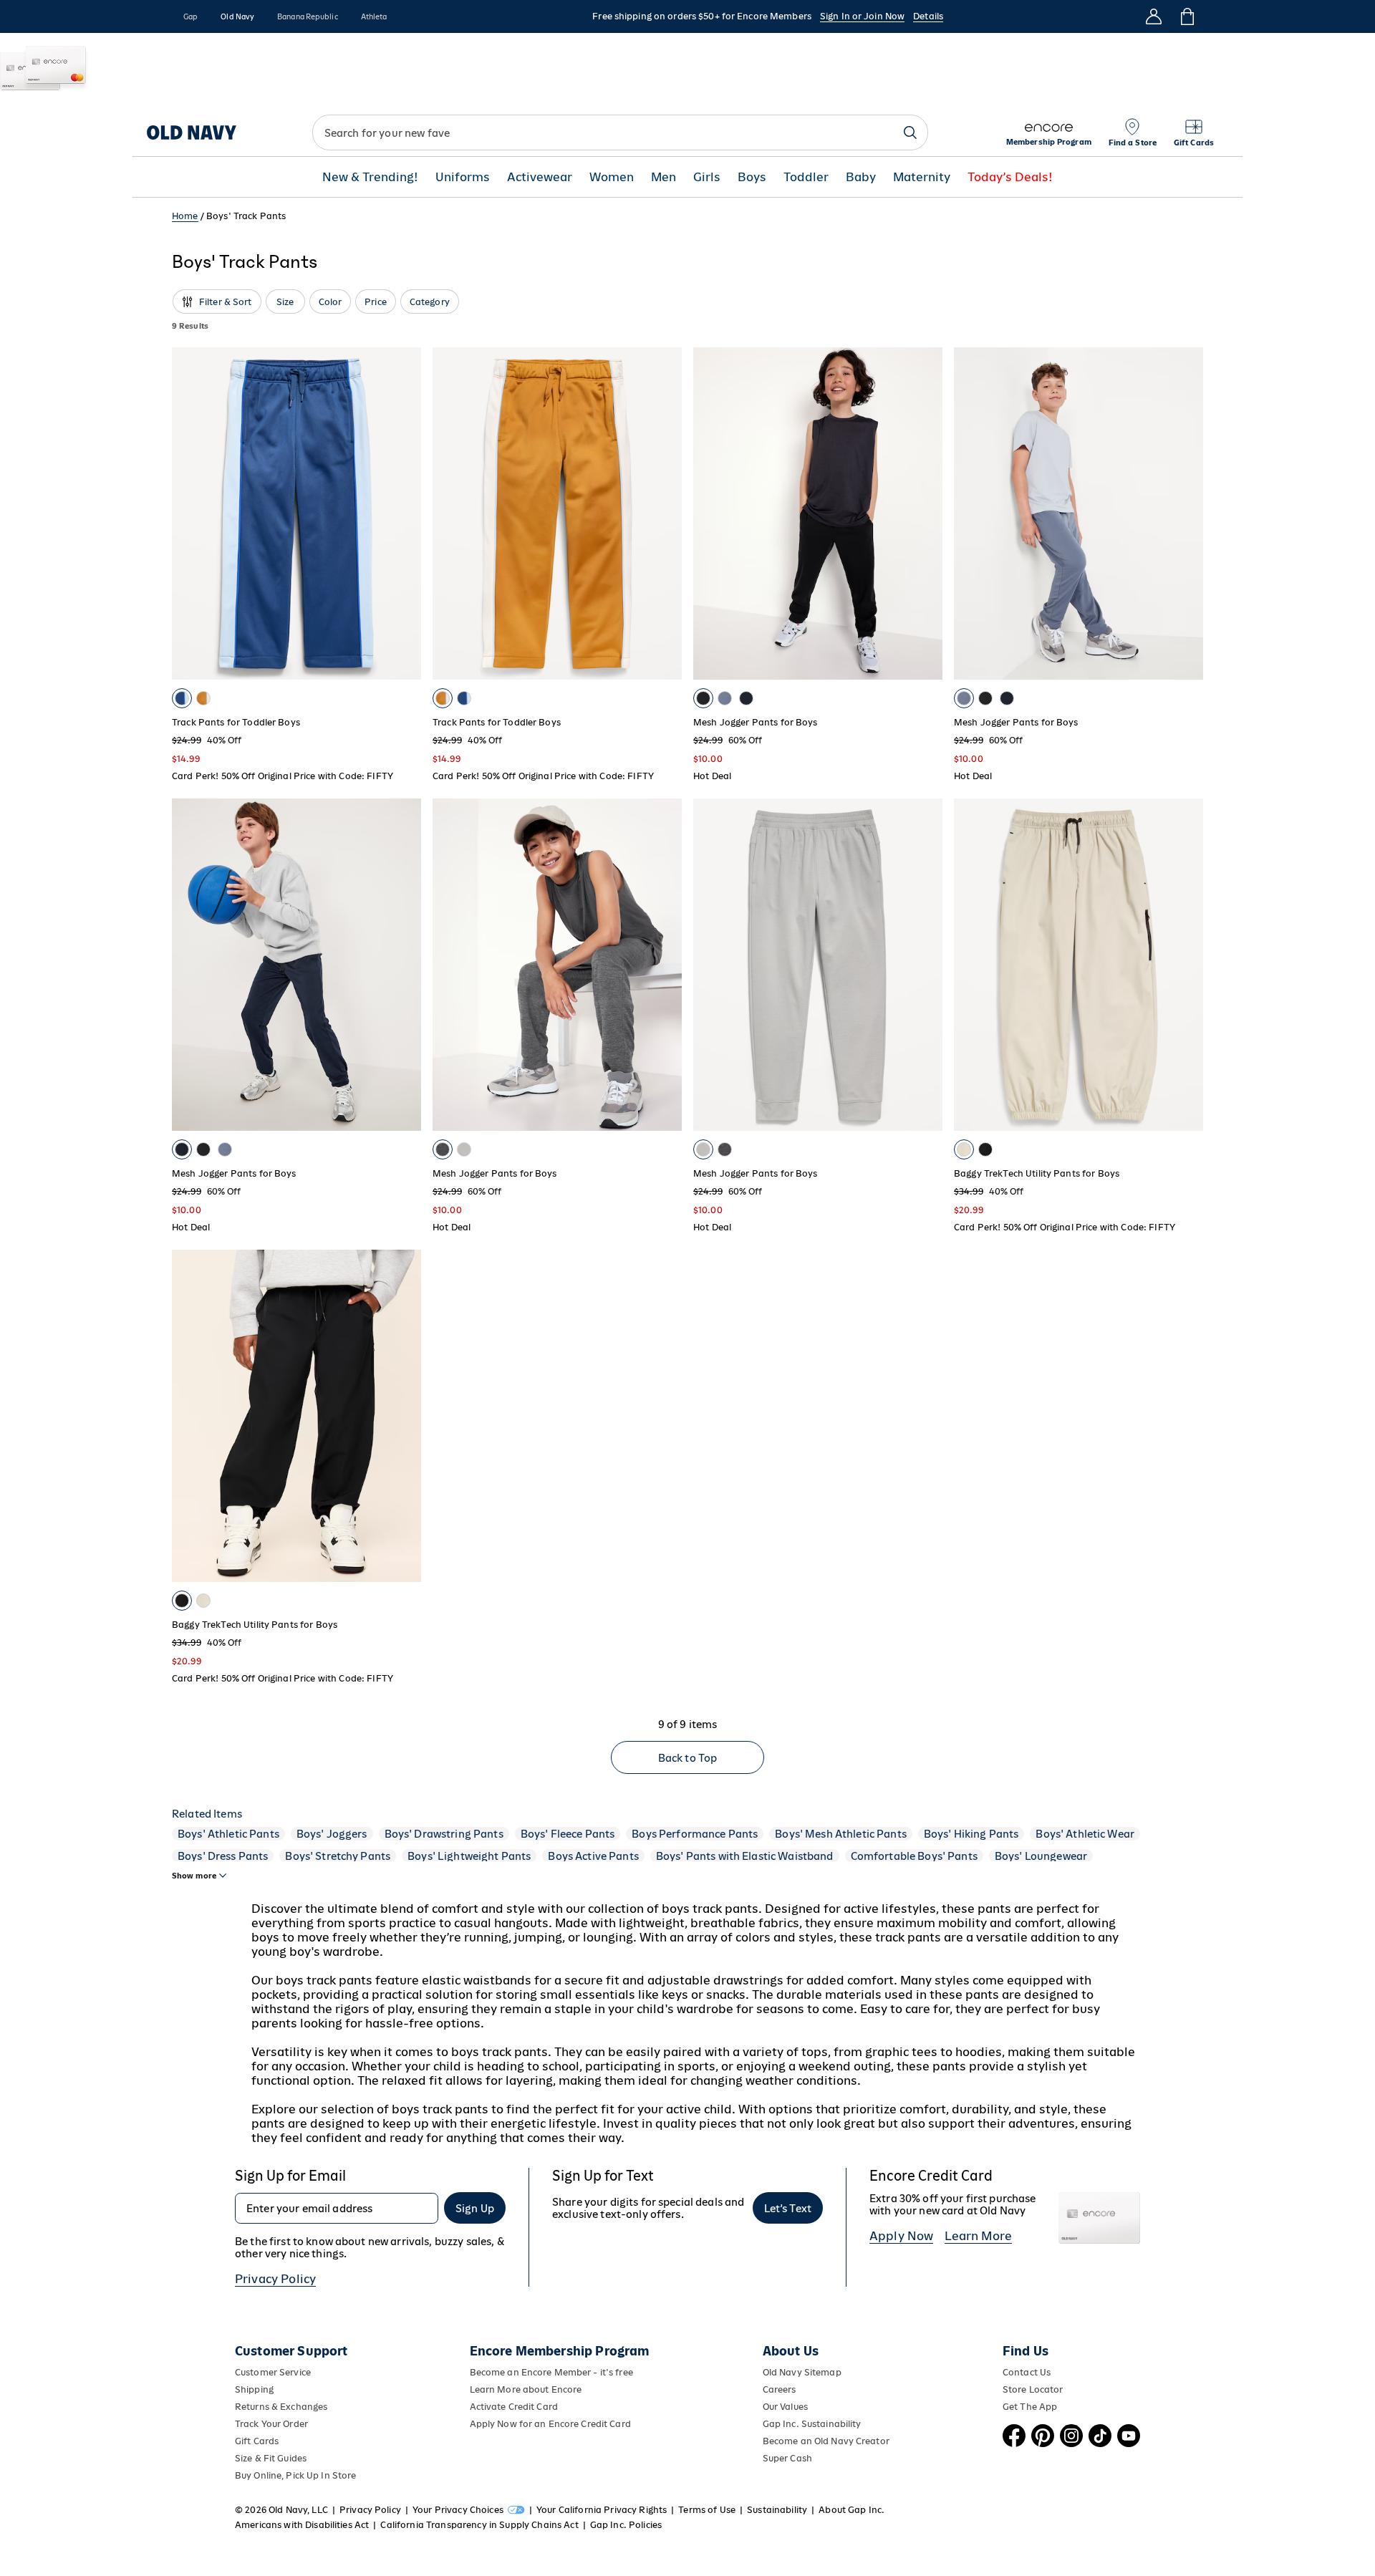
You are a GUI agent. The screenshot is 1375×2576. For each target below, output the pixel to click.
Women (612, 177)
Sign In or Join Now (862, 16)
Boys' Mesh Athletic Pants (841, 1834)
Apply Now (901, 2236)
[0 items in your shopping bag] (1186, 16)
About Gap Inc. (851, 2510)
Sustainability (777, 2510)
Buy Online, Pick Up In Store (295, 2475)
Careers (780, 2389)
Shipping (254, 2389)
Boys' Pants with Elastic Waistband (745, 1856)
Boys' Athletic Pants (228, 1834)
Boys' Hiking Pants (971, 1834)
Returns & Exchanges (281, 2407)
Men (664, 177)
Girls (707, 177)
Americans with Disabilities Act (302, 2525)
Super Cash (787, 2458)
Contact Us (1027, 2372)
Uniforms (463, 177)
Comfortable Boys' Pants (914, 1856)
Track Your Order (271, 2424)
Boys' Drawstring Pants (444, 1834)
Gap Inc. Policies (626, 2525)
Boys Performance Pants (695, 1834)
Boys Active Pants (593, 1856)
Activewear (540, 177)
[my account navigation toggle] (1154, 16)
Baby (861, 177)
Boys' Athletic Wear (1085, 1834)
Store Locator (1033, 2389)
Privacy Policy (275, 2279)
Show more (194, 1876)
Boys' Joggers (332, 1834)
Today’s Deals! (1010, 177)
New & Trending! (370, 177)
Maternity (922, 177)
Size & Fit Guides (271, 2458)
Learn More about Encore (526, 2389)
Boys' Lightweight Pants (469, 1856)
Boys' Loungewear (1041, 1856)
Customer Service (273, 2372)
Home (185, 216)
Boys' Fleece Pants (568, 1834)
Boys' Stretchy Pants (338, 1856)
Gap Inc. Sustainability (812, 2424)
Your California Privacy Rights (602, 2510)
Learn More (978, 2236)
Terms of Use (707, 2510)
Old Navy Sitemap (802, 2372)
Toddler (806, 177)
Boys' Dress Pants (223, 1856)
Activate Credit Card (514, 2407)
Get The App (1030, 2407)
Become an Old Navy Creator (826, 2441)
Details (928, 16)
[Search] (910, 132)
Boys (752, 177)
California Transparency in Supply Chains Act (479, 2525)
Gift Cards (257, 2441)
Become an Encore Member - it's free (551, 2372)
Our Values (785, 2407)
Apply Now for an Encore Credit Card (550, 2424)
